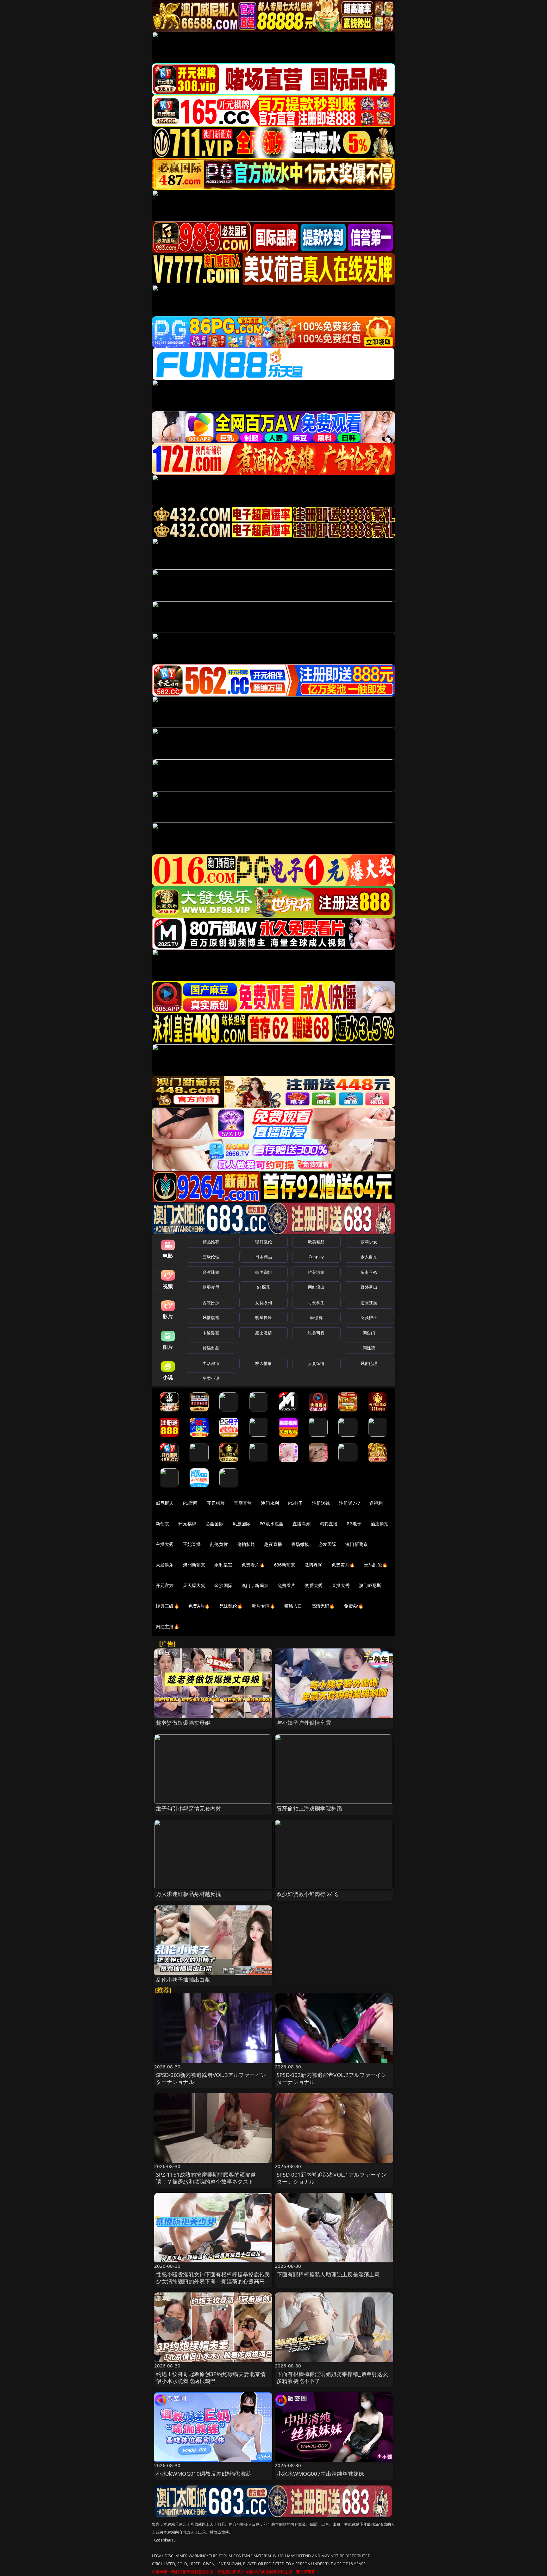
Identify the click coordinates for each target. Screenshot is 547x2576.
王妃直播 (192, 1544)
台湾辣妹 (211, 1272)
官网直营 (243, 1503)
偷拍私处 (246, 1544)
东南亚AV (369, 1272)
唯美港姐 (316, 1272)
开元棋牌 (216, 1503)
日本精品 (264, 1257)
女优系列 (264, 1303)
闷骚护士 (369, 1317)
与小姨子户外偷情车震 (304, 1723)
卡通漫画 (211, 1333)
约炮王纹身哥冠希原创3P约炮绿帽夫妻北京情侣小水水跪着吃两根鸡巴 (211, 2377)
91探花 (264, 1287)
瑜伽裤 (316, 1317)
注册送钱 (321, 1503)
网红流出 (316, 1287)
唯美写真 (316, 1333)
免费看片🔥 (253, 1565)
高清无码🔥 (323, 1606)
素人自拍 (369, 1257)
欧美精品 (316, 1242)
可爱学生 (316, 1303)
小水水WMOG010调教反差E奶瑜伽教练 (204, 2474)
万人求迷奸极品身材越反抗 (189, 1894)
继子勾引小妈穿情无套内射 (189, 1808)
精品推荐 (211, 1242)
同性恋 (369, 1348)
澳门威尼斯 (370, 1585)
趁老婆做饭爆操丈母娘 (183, 1723)
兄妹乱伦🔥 (231, 1606)
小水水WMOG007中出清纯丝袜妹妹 (320, 2474)
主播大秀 (165, 1544)
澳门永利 (270, 1503)
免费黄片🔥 (343, 1565)
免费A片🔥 (199, 1606)
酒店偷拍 (380, 1524)
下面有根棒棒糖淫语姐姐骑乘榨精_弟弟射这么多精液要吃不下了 (332, 2377)
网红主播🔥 (167, 1626)
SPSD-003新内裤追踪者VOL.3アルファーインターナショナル (211, 2078)
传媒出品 (211, 1348)
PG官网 (190, 1503)
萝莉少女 (369, 1242)
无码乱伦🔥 (376, 1565)
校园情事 (264, 1363)
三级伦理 (211, 1257)
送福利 (376, 1503)
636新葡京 (285, 1565)
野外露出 (369, 1287)
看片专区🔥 (263, 1606)
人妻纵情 (316, 1363)
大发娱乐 (165, 1565)
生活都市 (211, 1363)
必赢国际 (214, 1524)
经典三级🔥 (167, 1606)
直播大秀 (341, 1585)
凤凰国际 (242, 1524)
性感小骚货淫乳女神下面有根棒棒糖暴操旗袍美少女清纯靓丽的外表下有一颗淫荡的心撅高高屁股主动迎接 (213, 2281)
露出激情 (264, 1333)
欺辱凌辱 (211, 1287)
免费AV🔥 (354, 1606)
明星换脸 (264, 1317)
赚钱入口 (293, 1606)
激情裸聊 (314, 1565)
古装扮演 (211, 1303)
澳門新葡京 (194, 1565)
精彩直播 (329, 1524)
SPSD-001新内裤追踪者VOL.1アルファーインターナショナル (332, 2178)
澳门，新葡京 (255, 1585)
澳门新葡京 (357, 1544)
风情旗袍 (211, 1317)
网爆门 (369, 1333)
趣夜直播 (273, 1544)
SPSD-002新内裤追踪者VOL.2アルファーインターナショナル (332, 2078)
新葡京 (162, 1524)
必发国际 (327, 1544)
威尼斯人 (165, 1503)
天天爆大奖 (194, 1585)
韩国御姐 (264, 1272)
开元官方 (165, 1585)
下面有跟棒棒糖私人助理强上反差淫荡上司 (328, 2274)
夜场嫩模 (300, 1544)
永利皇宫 (223, 1565)
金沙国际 (223, 1585)
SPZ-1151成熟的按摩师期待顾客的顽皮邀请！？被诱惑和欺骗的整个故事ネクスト (206, 2178)
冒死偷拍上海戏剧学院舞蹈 (309, 1808)
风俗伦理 (369, 1363)
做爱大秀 (314, 1585)
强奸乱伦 (264, 1242)
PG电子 (296, 1503)
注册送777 (350, 1503)
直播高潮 (302, 1524)
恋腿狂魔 (369, 1303)
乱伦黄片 (219, 1544)
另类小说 (211, 1378)
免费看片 (287, 1585)
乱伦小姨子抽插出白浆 (183, 1980)
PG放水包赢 (271, 1524)
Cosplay (316, 1257)
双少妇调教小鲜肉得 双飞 (307, 1894)
